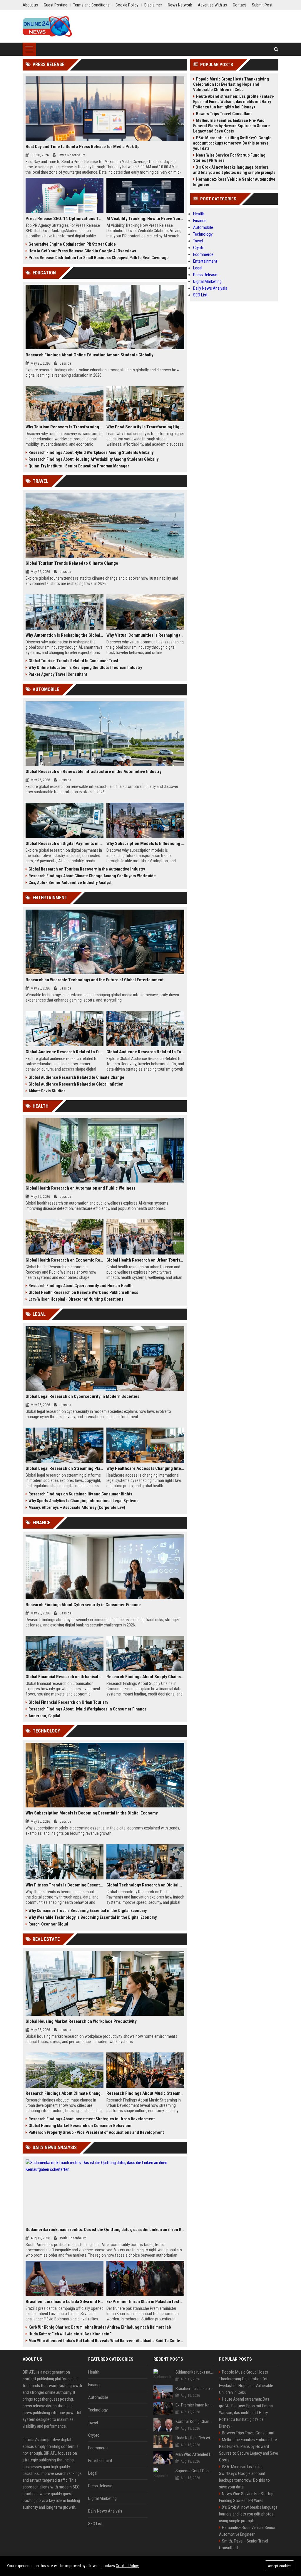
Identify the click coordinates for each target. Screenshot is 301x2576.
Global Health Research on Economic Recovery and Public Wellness (65, 1260)
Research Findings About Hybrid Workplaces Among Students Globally (91, 452)
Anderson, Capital (44, 1716)
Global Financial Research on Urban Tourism (68, 1702)
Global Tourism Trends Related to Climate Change (72, 563)
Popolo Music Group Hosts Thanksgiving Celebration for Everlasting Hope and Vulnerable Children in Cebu (231, 84)
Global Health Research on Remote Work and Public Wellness (83, 1292)
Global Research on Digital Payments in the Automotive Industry (65, 843)
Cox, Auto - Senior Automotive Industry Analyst (70, 883)
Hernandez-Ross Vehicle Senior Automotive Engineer (234, 182)
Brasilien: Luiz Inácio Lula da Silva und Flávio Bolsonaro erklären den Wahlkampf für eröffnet (65, 2302)
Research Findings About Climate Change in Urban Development (65, 2093)
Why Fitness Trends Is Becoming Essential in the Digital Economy (65, 1885)
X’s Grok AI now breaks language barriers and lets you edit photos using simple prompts (234, 170)
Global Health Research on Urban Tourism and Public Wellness (145, 1260)
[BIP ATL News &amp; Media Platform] (47, 26)
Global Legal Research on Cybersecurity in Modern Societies (82, 1396)
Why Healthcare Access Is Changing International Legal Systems (145, 1468)
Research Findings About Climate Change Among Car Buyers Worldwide (92, 876)
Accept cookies (280, 2566)
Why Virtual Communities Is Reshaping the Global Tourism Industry (145, 635)
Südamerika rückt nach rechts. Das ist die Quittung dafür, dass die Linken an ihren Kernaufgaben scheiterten (105, 2230)
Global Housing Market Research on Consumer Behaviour (80, 2126)
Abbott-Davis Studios (47, 1091)
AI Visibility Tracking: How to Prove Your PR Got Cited (145, 219)
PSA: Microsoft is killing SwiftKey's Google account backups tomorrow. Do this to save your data (232, 143)
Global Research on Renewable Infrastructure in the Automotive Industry (94, 772)
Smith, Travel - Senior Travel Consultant (244, 2544)
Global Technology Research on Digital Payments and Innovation (145, 1885)
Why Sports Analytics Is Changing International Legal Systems (83, 1501)
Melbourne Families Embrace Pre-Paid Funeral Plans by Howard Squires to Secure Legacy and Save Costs (231, 126)
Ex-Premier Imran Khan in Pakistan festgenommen (145, 2302)
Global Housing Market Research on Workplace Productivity (81, 2021)
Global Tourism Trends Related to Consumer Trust (73, 661)
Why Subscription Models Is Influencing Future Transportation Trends (145, 843)
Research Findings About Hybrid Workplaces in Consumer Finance (88, 1709)
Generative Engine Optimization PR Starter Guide (72, 244)
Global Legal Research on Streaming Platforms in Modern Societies (65, 1468)
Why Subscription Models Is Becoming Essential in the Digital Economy (92, 1813)
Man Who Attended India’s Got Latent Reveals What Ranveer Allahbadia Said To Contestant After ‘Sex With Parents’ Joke (106, 2341)
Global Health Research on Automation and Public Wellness (81, 1188)
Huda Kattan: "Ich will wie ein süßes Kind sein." (70, 2334)
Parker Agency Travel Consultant (58, 674)
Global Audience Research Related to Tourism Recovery (145, 1052)
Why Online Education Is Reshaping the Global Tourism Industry (85, 668)
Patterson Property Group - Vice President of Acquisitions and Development (96, 2132)
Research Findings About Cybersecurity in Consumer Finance (83, 1605)
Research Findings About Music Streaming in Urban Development (145, 2093)
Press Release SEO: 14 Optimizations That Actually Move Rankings (65, 219)
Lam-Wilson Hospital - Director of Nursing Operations (76, 1299)
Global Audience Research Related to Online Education (65, 1052)
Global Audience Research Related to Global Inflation (76, 1084)
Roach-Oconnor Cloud (48, 1924)
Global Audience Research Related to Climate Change (76, 1077)
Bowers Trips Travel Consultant (224, 114)
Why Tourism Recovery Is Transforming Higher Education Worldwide (65, 427)
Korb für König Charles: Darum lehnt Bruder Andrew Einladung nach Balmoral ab (100, 2327)
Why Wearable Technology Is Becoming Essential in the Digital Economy (93, 1917)
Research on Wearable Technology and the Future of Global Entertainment (95, 980)
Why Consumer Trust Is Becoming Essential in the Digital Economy (88, 1911)
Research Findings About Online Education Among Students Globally (90, 355)
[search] (276, 49)
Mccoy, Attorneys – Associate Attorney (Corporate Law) (77, 1507)
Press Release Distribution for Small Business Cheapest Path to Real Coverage (99, 258)
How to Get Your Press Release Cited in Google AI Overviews (82, 251)
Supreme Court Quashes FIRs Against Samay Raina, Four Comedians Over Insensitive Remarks (194, 2471)
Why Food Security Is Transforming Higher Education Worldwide (145, 427)
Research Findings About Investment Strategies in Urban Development (92, 2119)
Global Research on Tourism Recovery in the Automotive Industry (87, 869)
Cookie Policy (127, 2566)
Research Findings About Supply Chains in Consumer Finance (145, 1677)
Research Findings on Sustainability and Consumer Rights (80, 1494)
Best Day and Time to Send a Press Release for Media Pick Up (83, 147)
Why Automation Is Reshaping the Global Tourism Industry (65, 635)
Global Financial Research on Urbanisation (65, 1677)
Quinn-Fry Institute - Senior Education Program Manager (79, 466)
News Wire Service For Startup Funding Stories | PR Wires (229, 158)
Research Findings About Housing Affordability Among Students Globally (93, 459)
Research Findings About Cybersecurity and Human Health (81, 1286)
